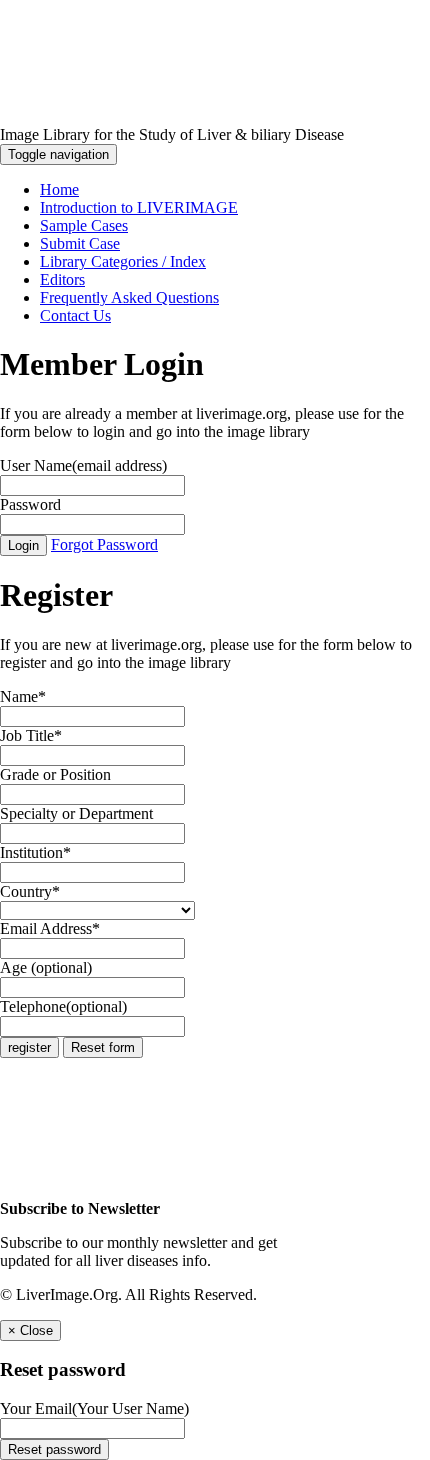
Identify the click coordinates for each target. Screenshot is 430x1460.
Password (30, 504)
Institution (35, 852)
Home (59, 189)
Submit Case (80, 243)
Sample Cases (84, 225)
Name (23, 696)
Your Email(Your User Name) (94, 1408)
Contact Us (75, 315)
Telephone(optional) (63, 1006)
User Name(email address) (83, 465)
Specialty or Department (76, 813)
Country (30, 891)
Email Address (50, 928)
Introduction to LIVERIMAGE (139, 207)
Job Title (31, 735)
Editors (62, 279)
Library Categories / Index (123, 261)
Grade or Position (55, 774)
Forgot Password (104, 544)
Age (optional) (46, 967)
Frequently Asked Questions (129, 297)
